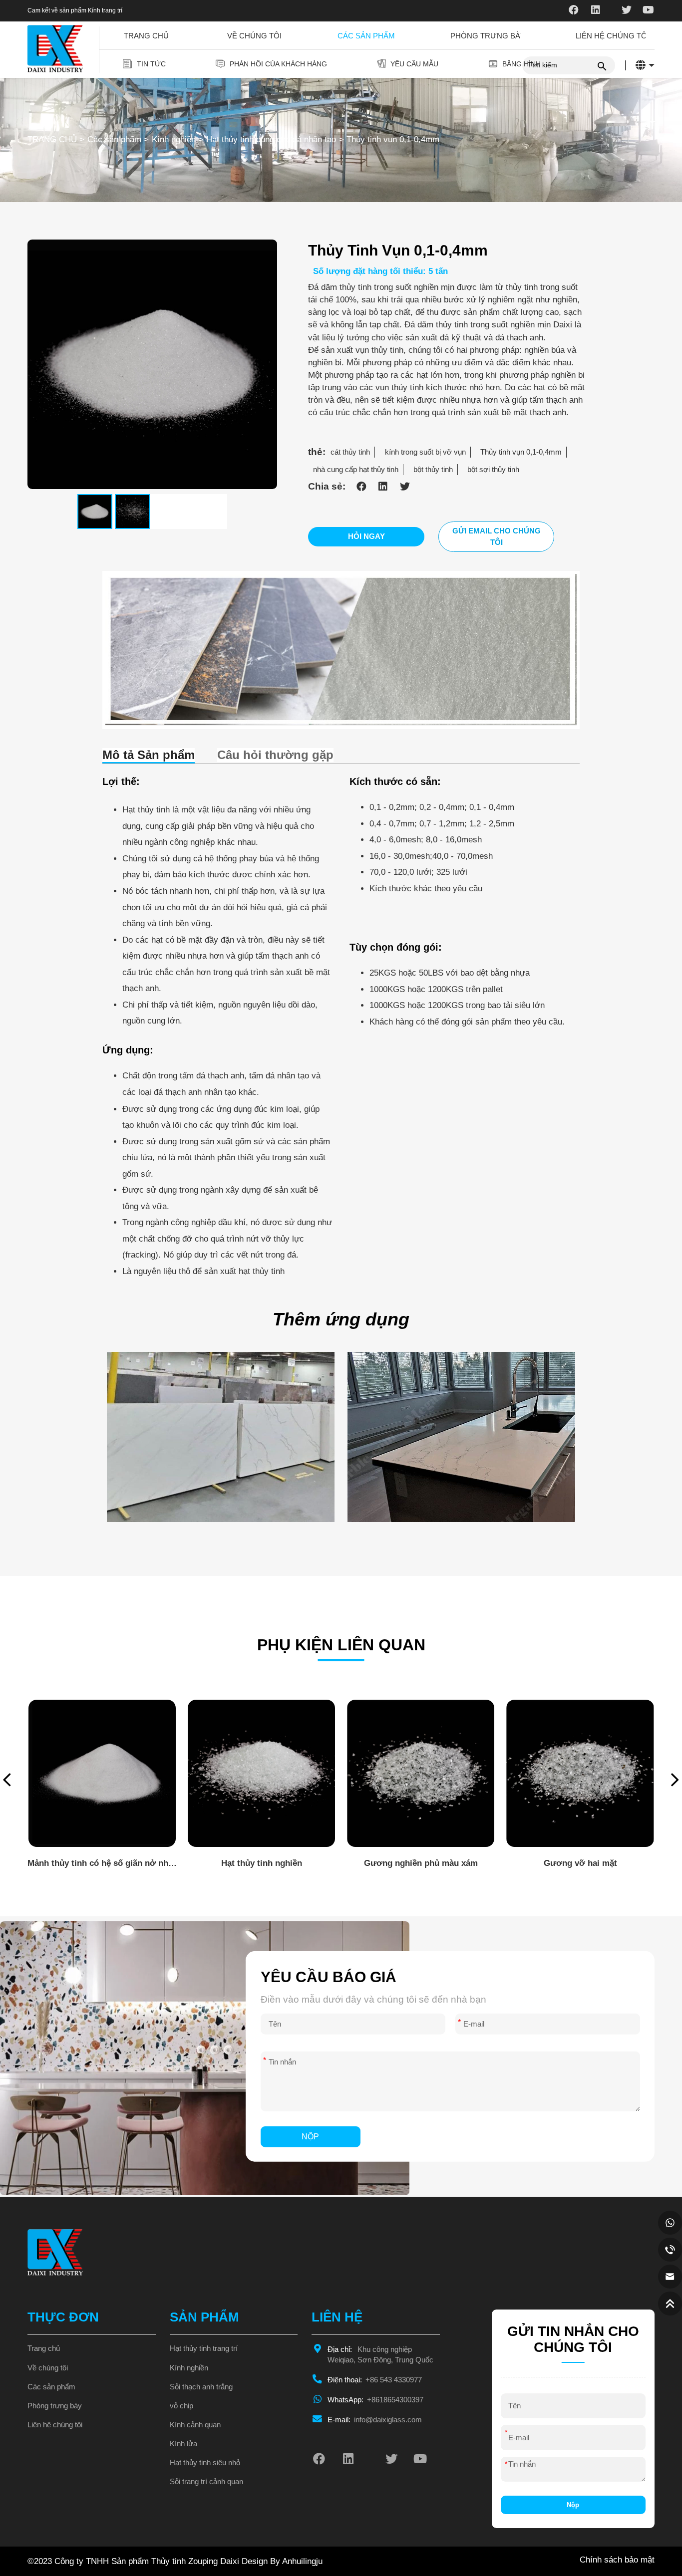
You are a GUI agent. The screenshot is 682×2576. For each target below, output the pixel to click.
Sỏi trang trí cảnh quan (206, 2482)
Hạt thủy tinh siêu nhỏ (205, 2463)
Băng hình (521, 64)
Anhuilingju (302, 2561)
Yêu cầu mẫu (414, 64)
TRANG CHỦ (52, 139)
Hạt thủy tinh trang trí (204, 2348)
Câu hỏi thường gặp (275, 755)
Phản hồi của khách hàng (278, 64)
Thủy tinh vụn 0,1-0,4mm (393, 139)
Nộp (310, 2136)
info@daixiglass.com (375, 2420)
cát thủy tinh (350, 452)
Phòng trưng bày (488, 36)
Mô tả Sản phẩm (149, 755)
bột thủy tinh (433, 470)
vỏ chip (181, 2406)
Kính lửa (183, 2444)
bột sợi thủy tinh (493, 470)
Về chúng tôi (254, 36)
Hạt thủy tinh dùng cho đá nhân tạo (271, 139)
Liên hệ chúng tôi (612, 36)
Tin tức (151, 64)
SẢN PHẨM (204, 2317)
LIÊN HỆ (337, 2317)
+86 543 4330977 (375, 2380)
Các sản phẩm (366, 36)
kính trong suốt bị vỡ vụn (425, 452)
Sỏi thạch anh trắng (201, 2387)
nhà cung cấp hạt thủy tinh (356, 470)
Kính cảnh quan (195, 2425)
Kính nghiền (174, 139)
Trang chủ (146, 36)
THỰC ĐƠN (63, 2317)
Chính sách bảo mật (617, 2560)
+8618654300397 (375, 2400)
